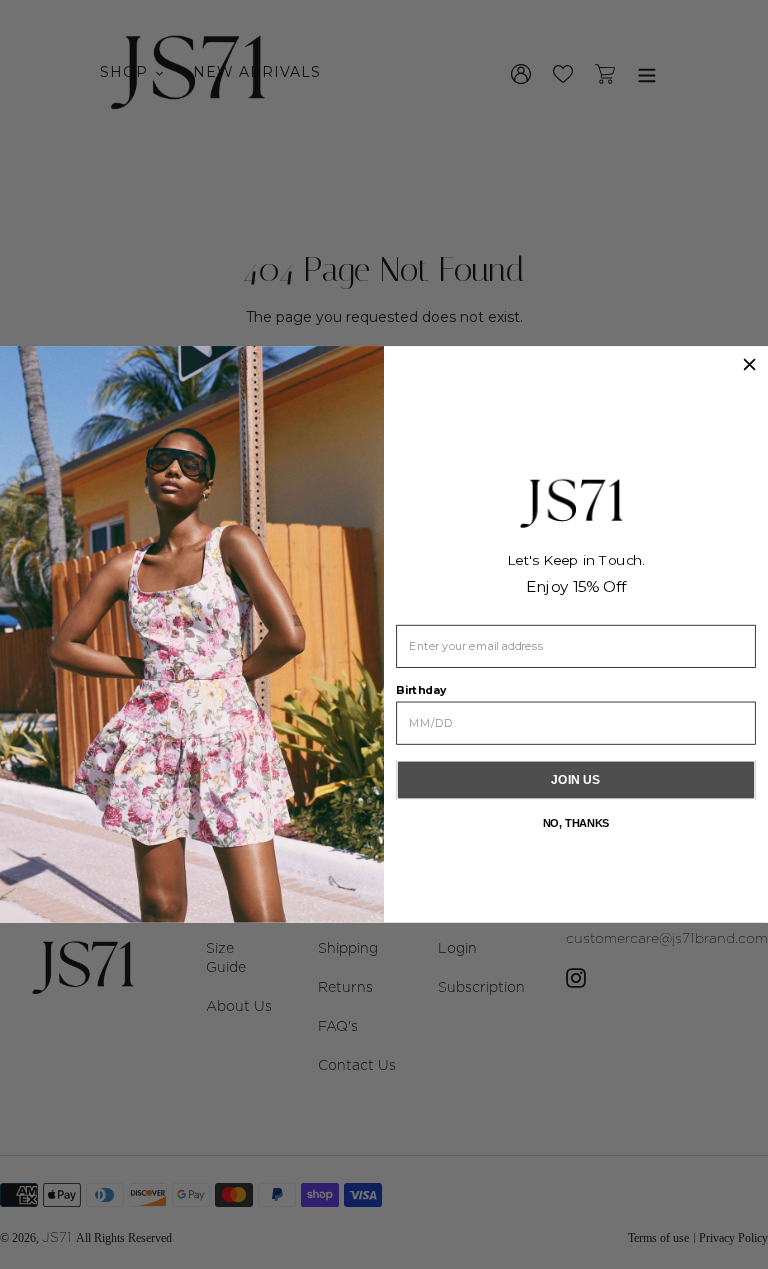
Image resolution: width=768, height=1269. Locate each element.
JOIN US (575, 779)
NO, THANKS (576, 823)
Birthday (421, 690)
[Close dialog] (749, 364)
